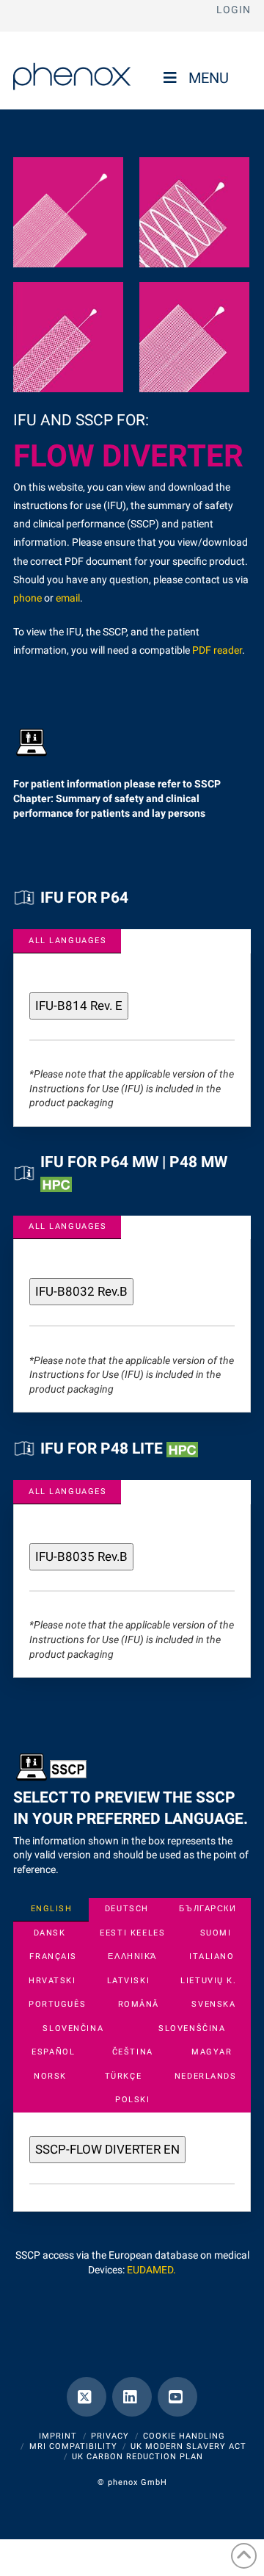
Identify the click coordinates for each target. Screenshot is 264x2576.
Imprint (58, 2436)
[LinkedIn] (132, 2397)
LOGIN (234, 10)
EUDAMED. (151, 2270)
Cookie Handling (184, 2436)
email (68, 598)
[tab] (67, 941)
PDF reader (217, 650)
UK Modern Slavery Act (188, 2446)
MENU (209, 78)
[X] (87, 2397)
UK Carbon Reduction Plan (137, 2457)
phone (27, 598)
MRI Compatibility (73, 2446)
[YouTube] (177, 2397)
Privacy (110, 2436)
